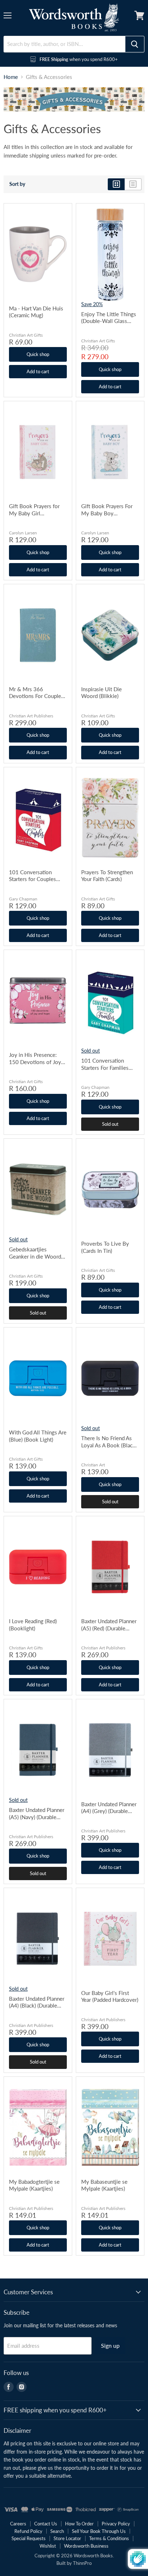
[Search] (135, 44)
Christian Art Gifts (26, 335)
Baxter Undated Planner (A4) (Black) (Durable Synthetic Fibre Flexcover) (37, 2002)
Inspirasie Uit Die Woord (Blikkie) (101, 693)
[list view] (133, 184)
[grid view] (116, 184)
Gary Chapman (23, 899)
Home (11, 77)
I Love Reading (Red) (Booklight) (33, 1625)
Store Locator (67, 2538)
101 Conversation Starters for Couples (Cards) (33, 876)
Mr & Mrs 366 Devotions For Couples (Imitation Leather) (36, 693)
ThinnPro (82, 2563)
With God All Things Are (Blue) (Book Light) (38, 1436)
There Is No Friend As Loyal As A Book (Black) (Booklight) (109, 1442)
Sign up (110, 2345)
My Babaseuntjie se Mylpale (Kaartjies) (104, 2185)
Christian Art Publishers (31, 716)
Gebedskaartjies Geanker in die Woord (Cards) (35, 1253)
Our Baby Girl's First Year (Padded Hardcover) (110, 1996)
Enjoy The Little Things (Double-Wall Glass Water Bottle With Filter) (109, 318)
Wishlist (48, 2546)
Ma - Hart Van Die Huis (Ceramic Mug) (36, 312)
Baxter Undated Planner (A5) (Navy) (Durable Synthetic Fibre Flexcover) (37, 1814)
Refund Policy (28, 2531)
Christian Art (93, 1465)
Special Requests (29, 2538)
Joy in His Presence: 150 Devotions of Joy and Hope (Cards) (35, 1058)
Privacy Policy (116, 2524)
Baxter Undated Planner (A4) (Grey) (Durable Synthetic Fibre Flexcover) (109, 1808)
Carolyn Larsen (23, 533)
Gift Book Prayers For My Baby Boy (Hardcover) (107, 510)
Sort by (17, 184)
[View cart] (139, 15)
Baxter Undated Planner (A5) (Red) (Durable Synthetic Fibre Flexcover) (109, 1625)
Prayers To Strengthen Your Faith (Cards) (107, 876)
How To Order (79, 2524)
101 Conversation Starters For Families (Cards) (105, 1064)
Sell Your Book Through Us (99, 2531)
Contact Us (46, 2524)
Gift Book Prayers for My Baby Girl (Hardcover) (34, 510)
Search (57, 2531)
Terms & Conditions (109, 2538)
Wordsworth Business (86, 2546)
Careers (18, 2524)
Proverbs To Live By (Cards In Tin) (105, 1247)
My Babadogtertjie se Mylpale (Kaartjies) (34, 2185)
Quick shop (38, 354)
